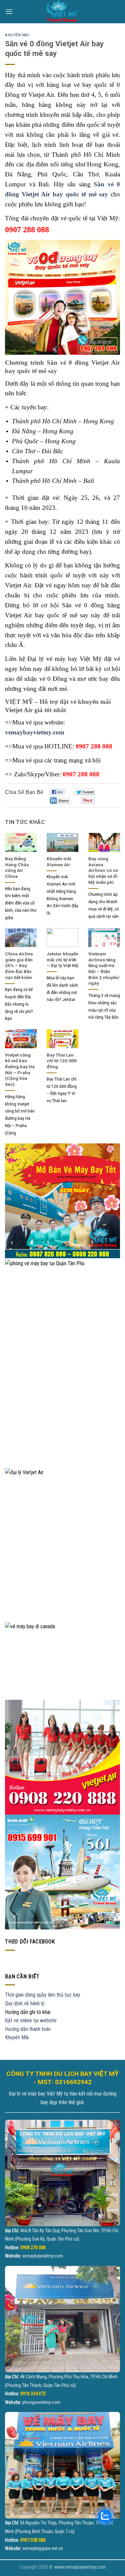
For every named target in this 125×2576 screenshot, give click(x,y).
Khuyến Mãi (17, 35)
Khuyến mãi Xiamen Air (59, 862)
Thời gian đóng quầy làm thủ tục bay (43, 1995)
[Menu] (9, 11)
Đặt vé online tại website (31, 2020)
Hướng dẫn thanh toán (28, 2029)
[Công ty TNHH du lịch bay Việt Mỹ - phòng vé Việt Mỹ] (63, 12)
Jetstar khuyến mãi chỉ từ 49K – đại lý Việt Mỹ (62, 960)
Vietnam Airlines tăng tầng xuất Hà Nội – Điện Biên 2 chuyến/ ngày (104, 968)
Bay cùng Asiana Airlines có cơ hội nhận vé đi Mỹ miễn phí (103, 870)
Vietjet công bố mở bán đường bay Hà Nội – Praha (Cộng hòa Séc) (20, 1070)
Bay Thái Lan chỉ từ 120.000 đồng (62, 1061)
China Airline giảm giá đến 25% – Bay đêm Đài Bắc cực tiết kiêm (19, 966)
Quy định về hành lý (25, 2003)
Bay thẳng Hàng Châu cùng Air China (17, 867)
